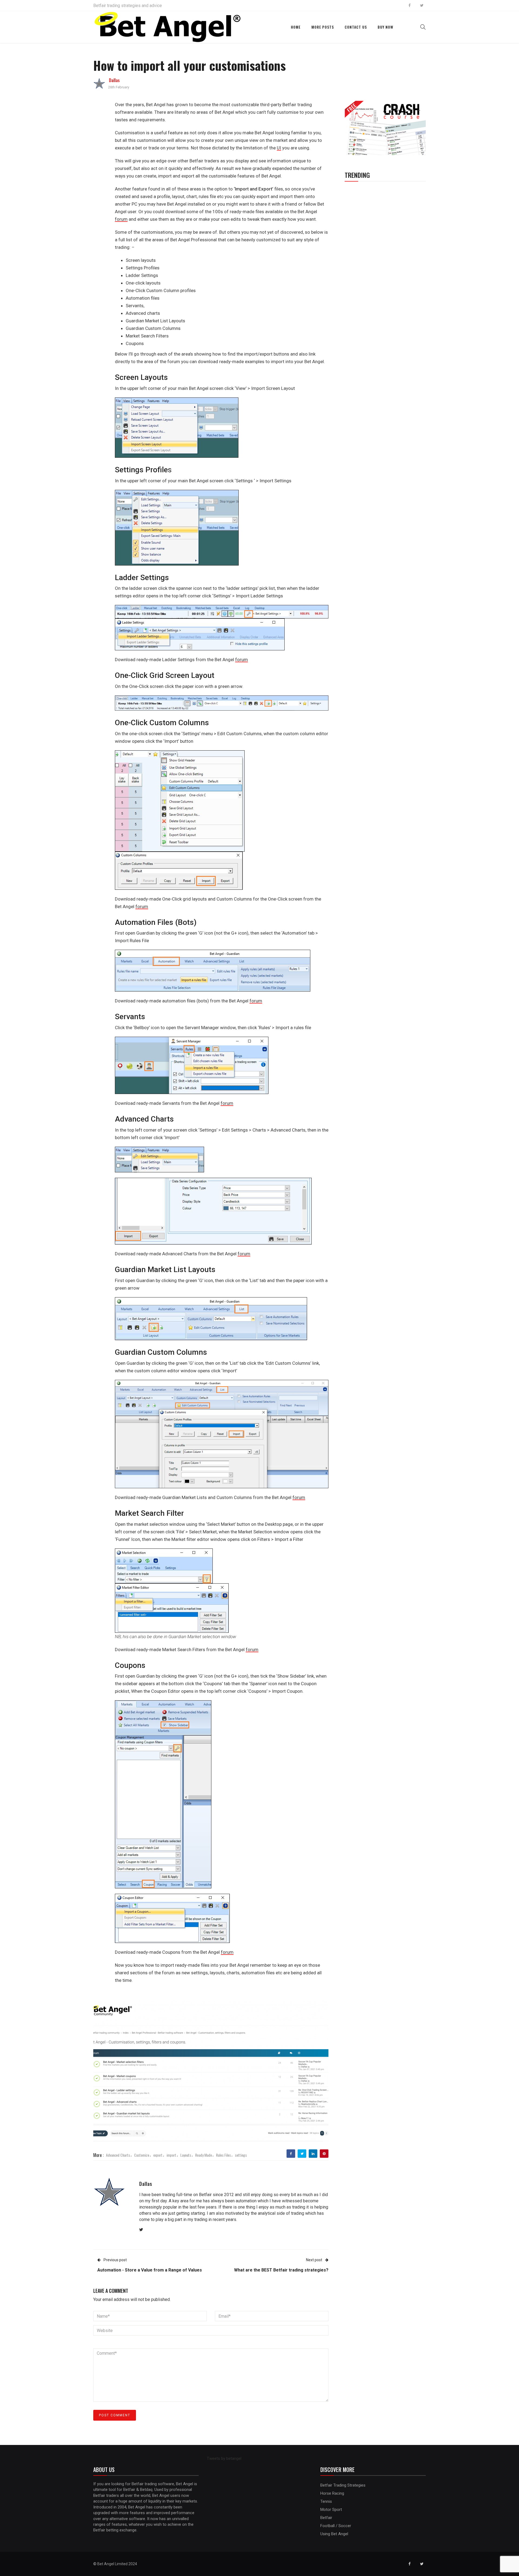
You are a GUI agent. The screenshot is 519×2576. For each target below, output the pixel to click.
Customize (142, 2155)
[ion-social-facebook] (410, 5)
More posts (323, 27)
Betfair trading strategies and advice (128, 6)
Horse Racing (332, 2493)
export (158, 2155)
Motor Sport (331, 2510)
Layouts (186, 2155)
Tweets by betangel (224, 2458)
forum (121, 219)
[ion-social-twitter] (422, 5)
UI (279, 148)
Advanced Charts (118, 2155)
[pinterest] (324, 2154)
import (171, 2155)
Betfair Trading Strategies (343, 2485)
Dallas (114, 80)
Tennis (326, 2501)
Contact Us (356, 27)
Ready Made (204, 2155)
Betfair (326, 2518)
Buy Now (385, 27)
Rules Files (223, 2155)
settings (241, 2155)
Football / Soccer (336, 2526)
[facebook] (291, 2154)
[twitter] (302, 2154)
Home (296, 27)
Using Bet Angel (334, 2534)
